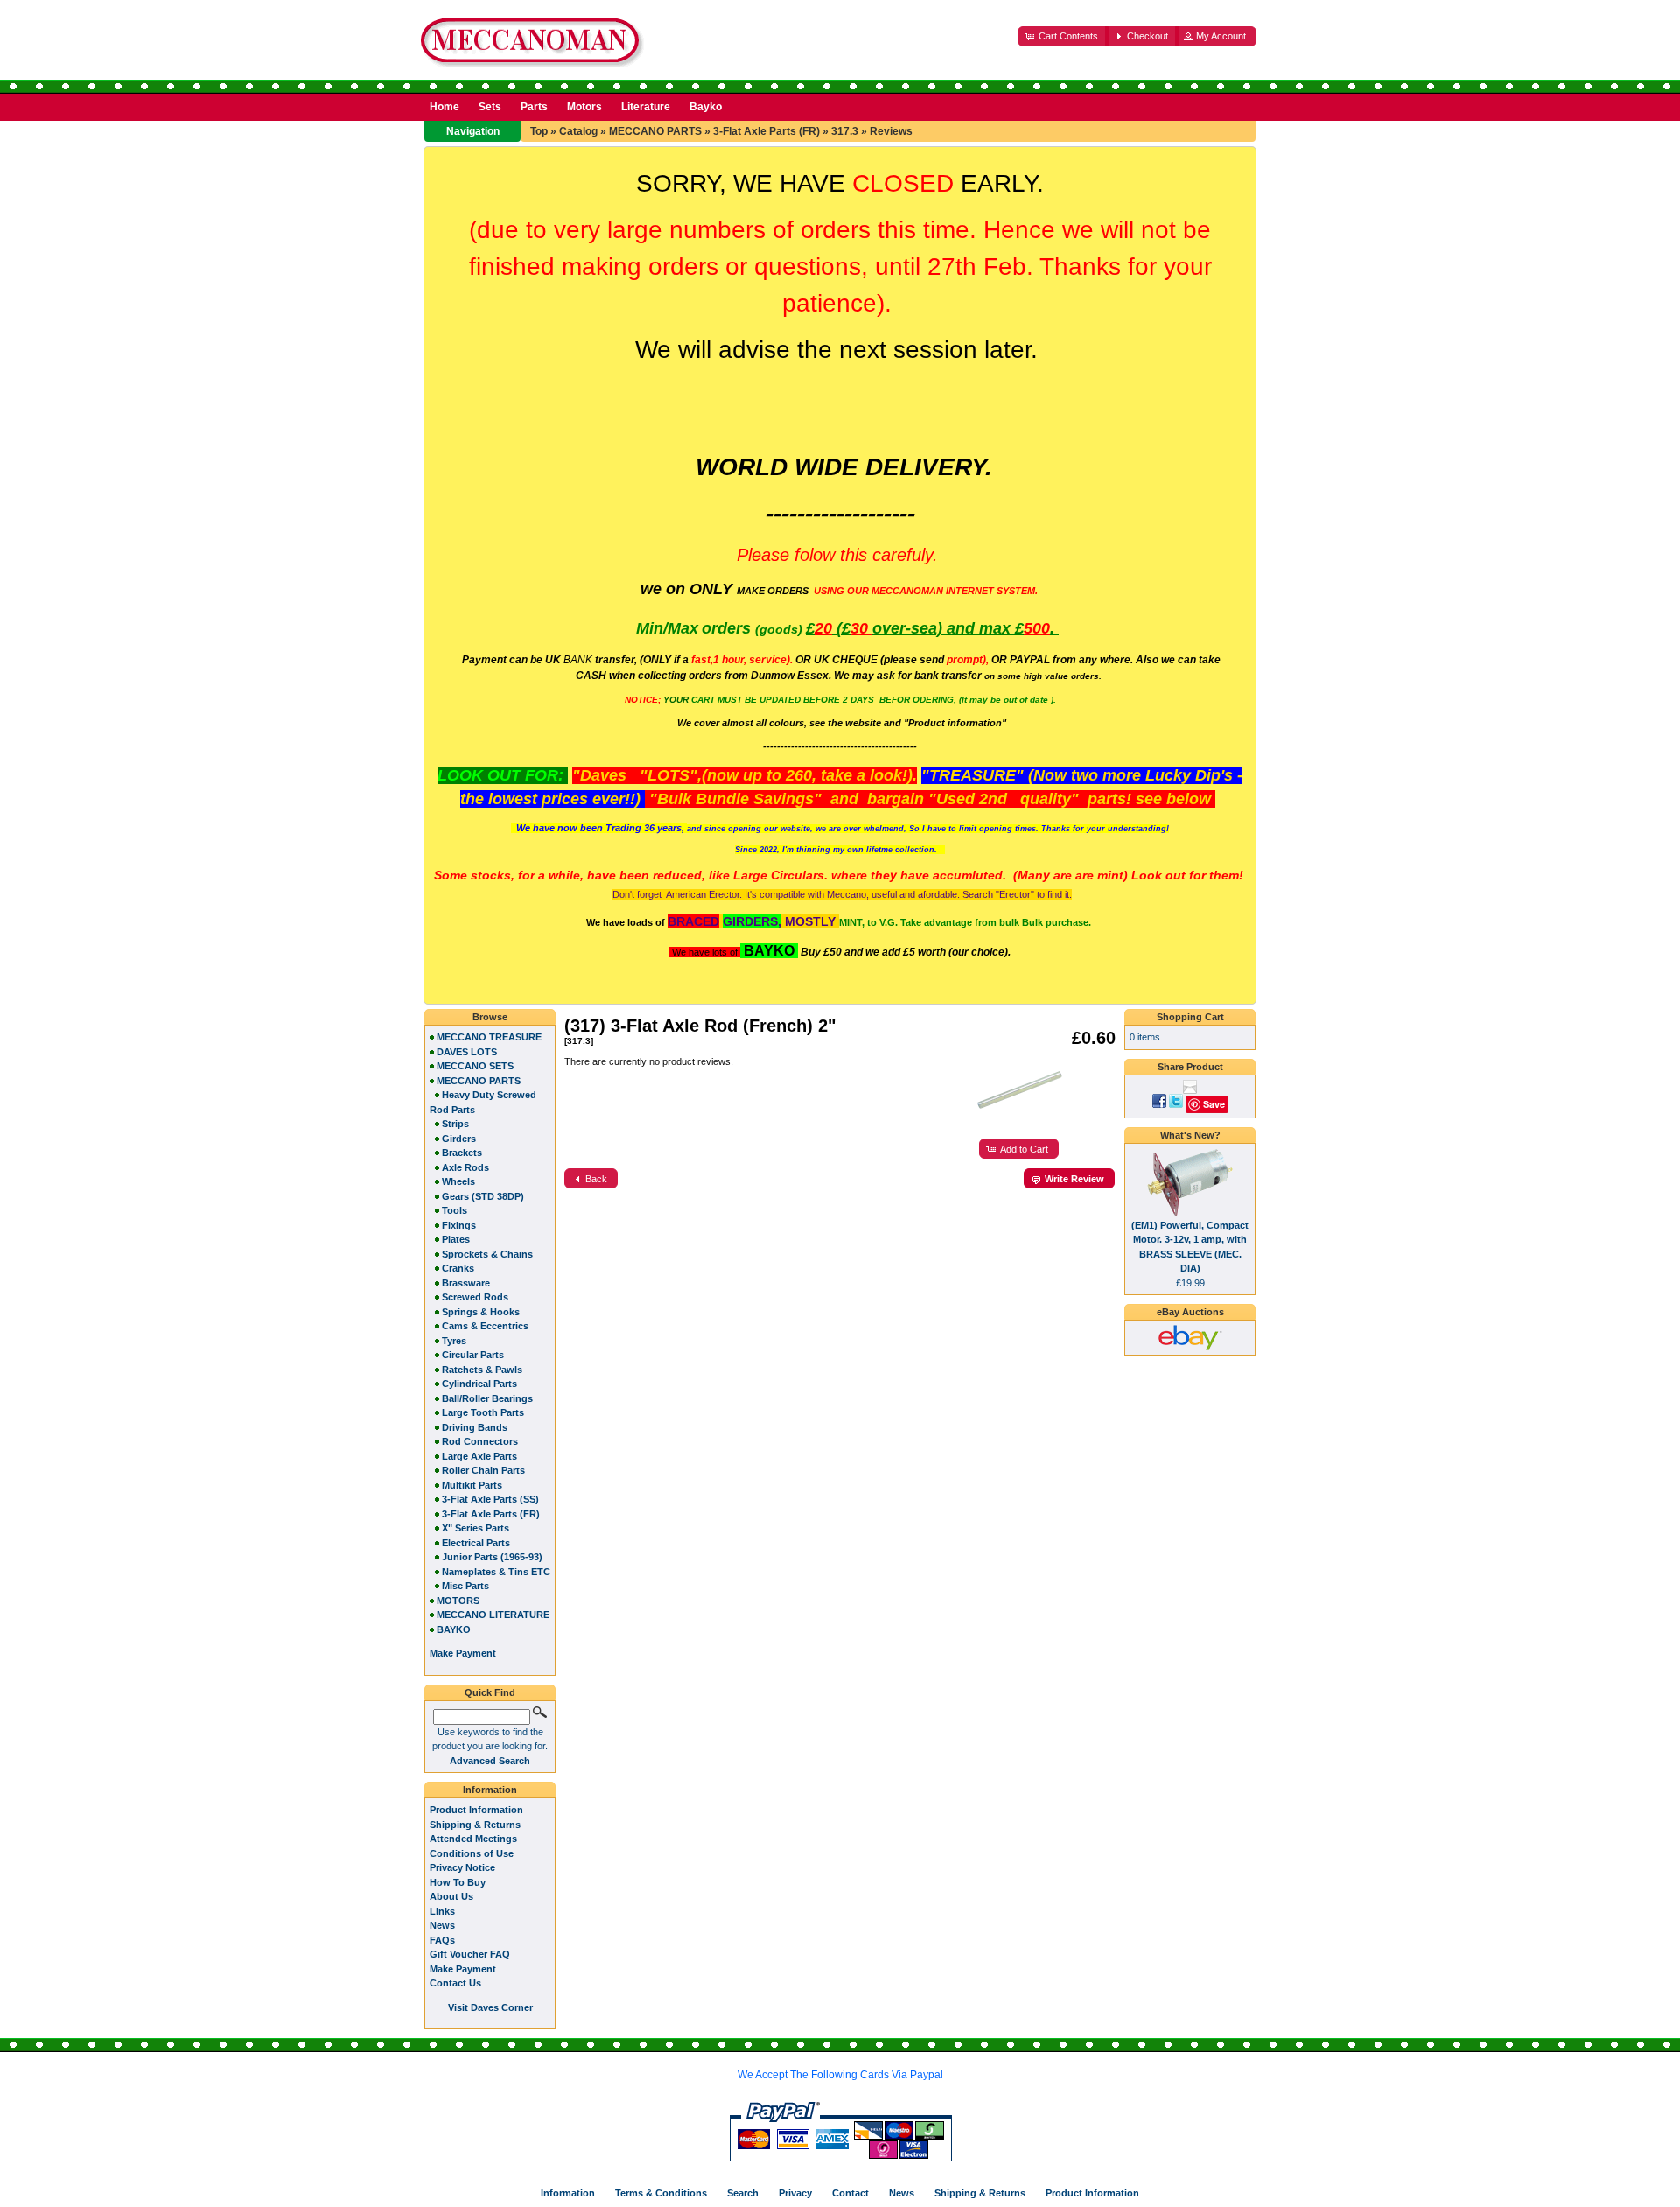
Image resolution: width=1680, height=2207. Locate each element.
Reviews (891, 131)
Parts (534, 107)
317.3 (845, 131)
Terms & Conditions (661, 2193)
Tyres (454, 1341)
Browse (490, 1017)
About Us (451, 1896)
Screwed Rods (475, 1297)
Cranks (458, 1268)
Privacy (795, 2193)
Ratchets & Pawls (482, 1370)
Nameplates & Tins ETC (496, 1572)
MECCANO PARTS (655, 131)
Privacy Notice (462, 1867)
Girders (459, 1139)
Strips (455, 1124)
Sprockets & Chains (487, 1254)
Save (1214, 1104)
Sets (490, 107)
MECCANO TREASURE (489, 1037)
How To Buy (458, 1882)
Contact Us (455, 1983)
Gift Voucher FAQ (470, 1954)
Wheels (458, 1181)
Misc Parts (465, 1586)
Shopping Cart (1190, 1017)
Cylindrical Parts (479, 1384)
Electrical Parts (476, 1543)
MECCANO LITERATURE (493, 1615)
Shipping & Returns (475, 1825)
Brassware (466, 1283)
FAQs (442, 1940)
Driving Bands (475, 1427)
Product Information (476, 1810)
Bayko (706, 107)
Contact (850, 2193)
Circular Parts (473, 1355)
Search (743, 2193)
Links (442, 1911)
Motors (584, 107)
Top (539, 131)
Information (490, 1790)
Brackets (462, 1153)
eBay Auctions (1190, 1312)
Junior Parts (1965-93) (492, 1557)
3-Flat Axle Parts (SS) (490, 1499)
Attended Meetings (473, 1839)
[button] (1063, 36)
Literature (646, 107)
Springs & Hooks (481, 1312)
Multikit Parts (472, 1485)
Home (444, 107)
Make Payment (463, 1969)
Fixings (459, 1225)
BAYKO (454, 1629)
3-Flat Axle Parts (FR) (766, 131)
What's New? (1190, 1135)
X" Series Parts (476, 1528)
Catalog (578, 131)
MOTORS (458, 1601)
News (442, 1925)
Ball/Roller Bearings (487, 1398)
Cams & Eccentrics (485, 1326)
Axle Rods (465, 1167)
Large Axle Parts (479, 1456)
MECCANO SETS (475, 1066)
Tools (455, 1210)
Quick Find (490, 1692)
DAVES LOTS (467, 1052)
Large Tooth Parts (483, 1412)
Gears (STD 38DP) (483, 1196)
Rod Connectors (480, 1441)
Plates (456, 1239)
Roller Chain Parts (483, 1470)
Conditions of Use (472, 1853)
